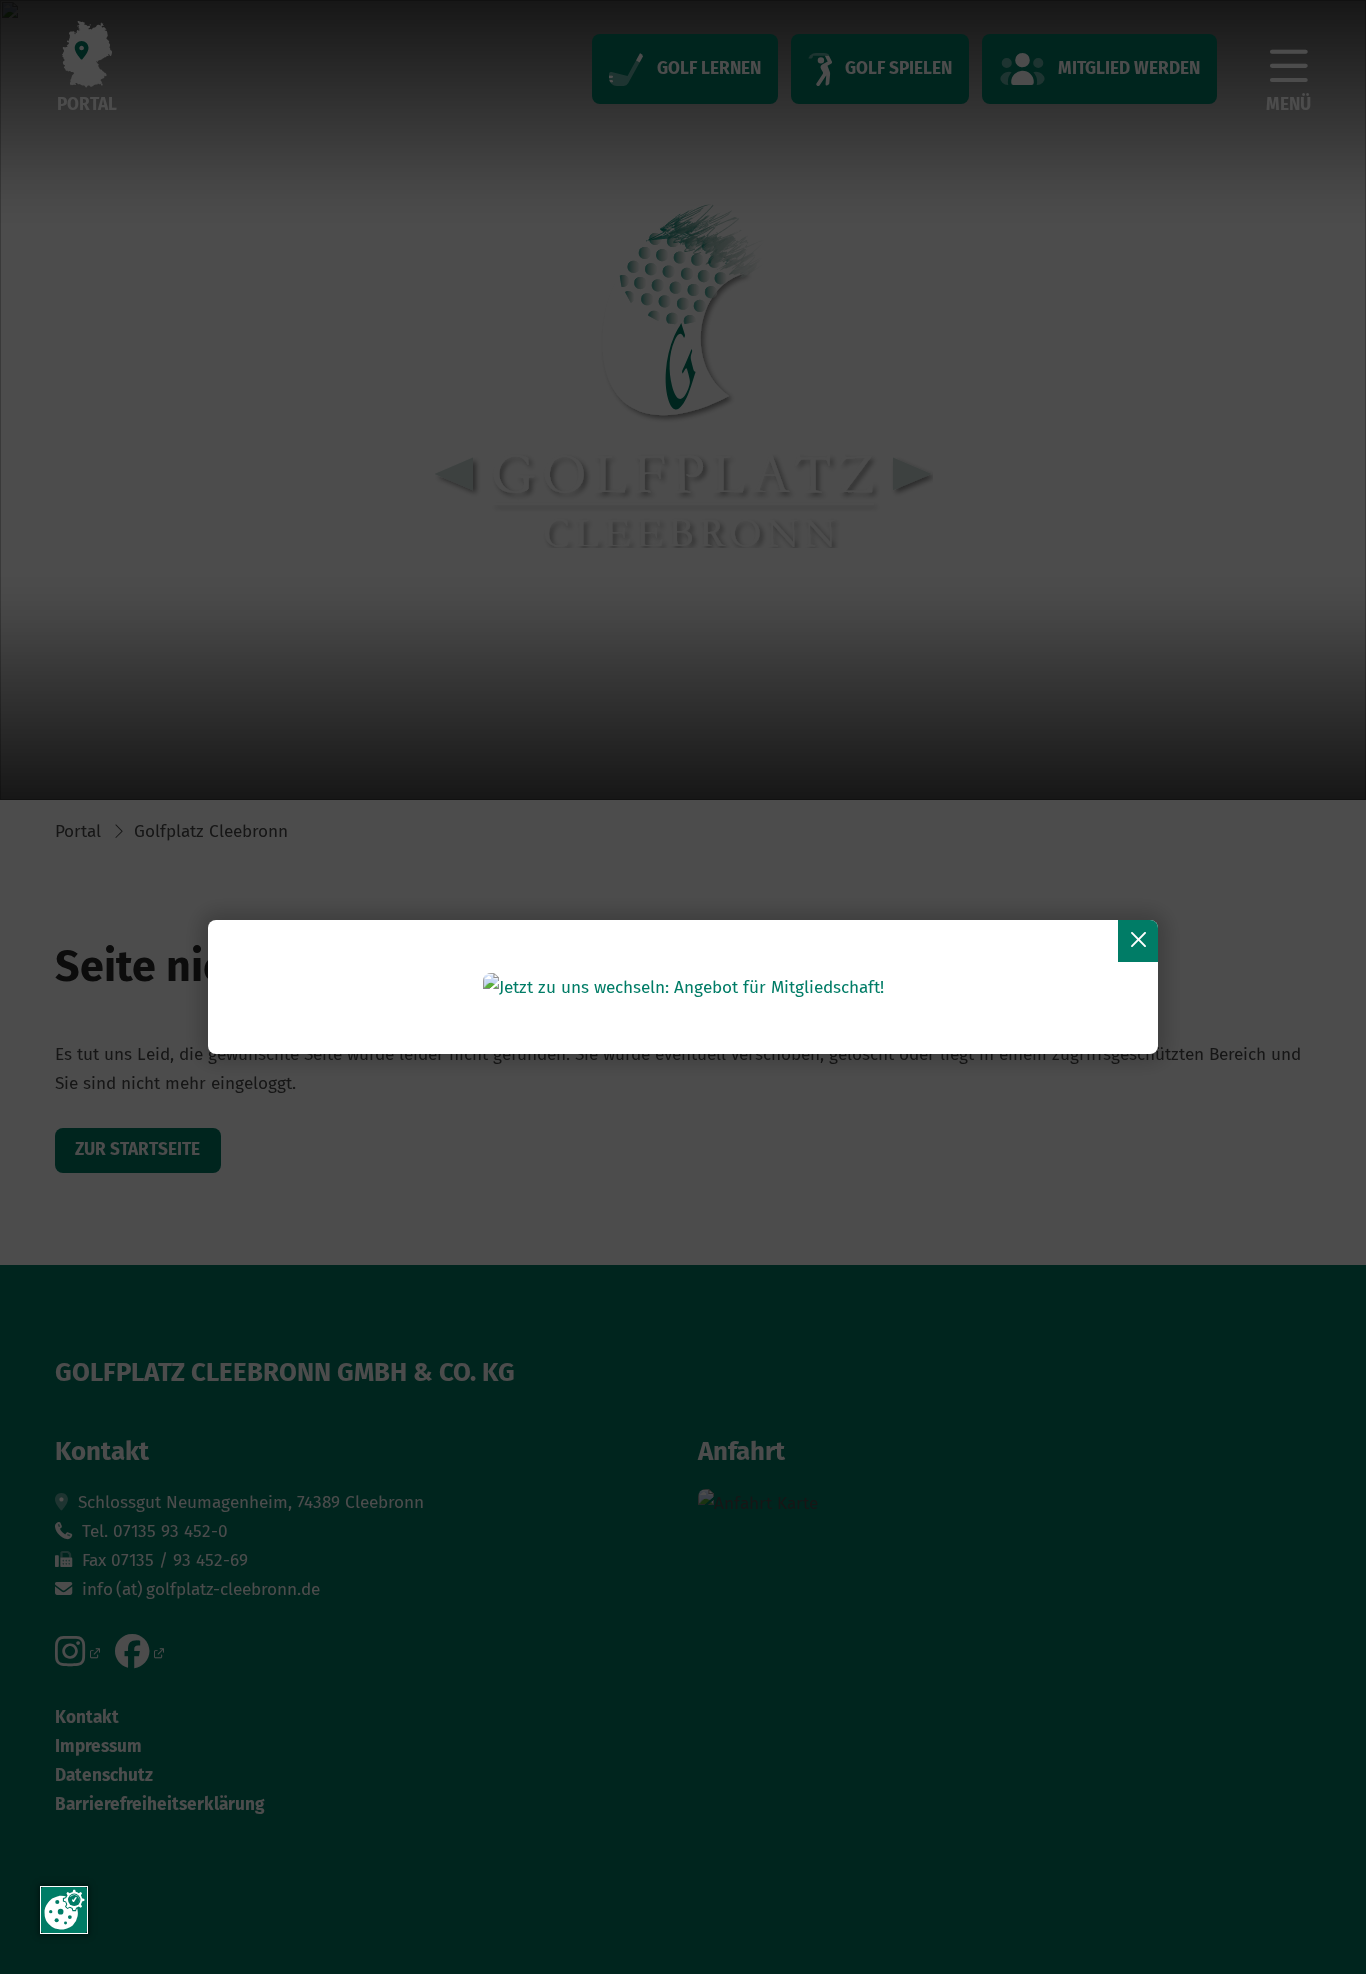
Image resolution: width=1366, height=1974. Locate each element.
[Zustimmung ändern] (64, 1910)
